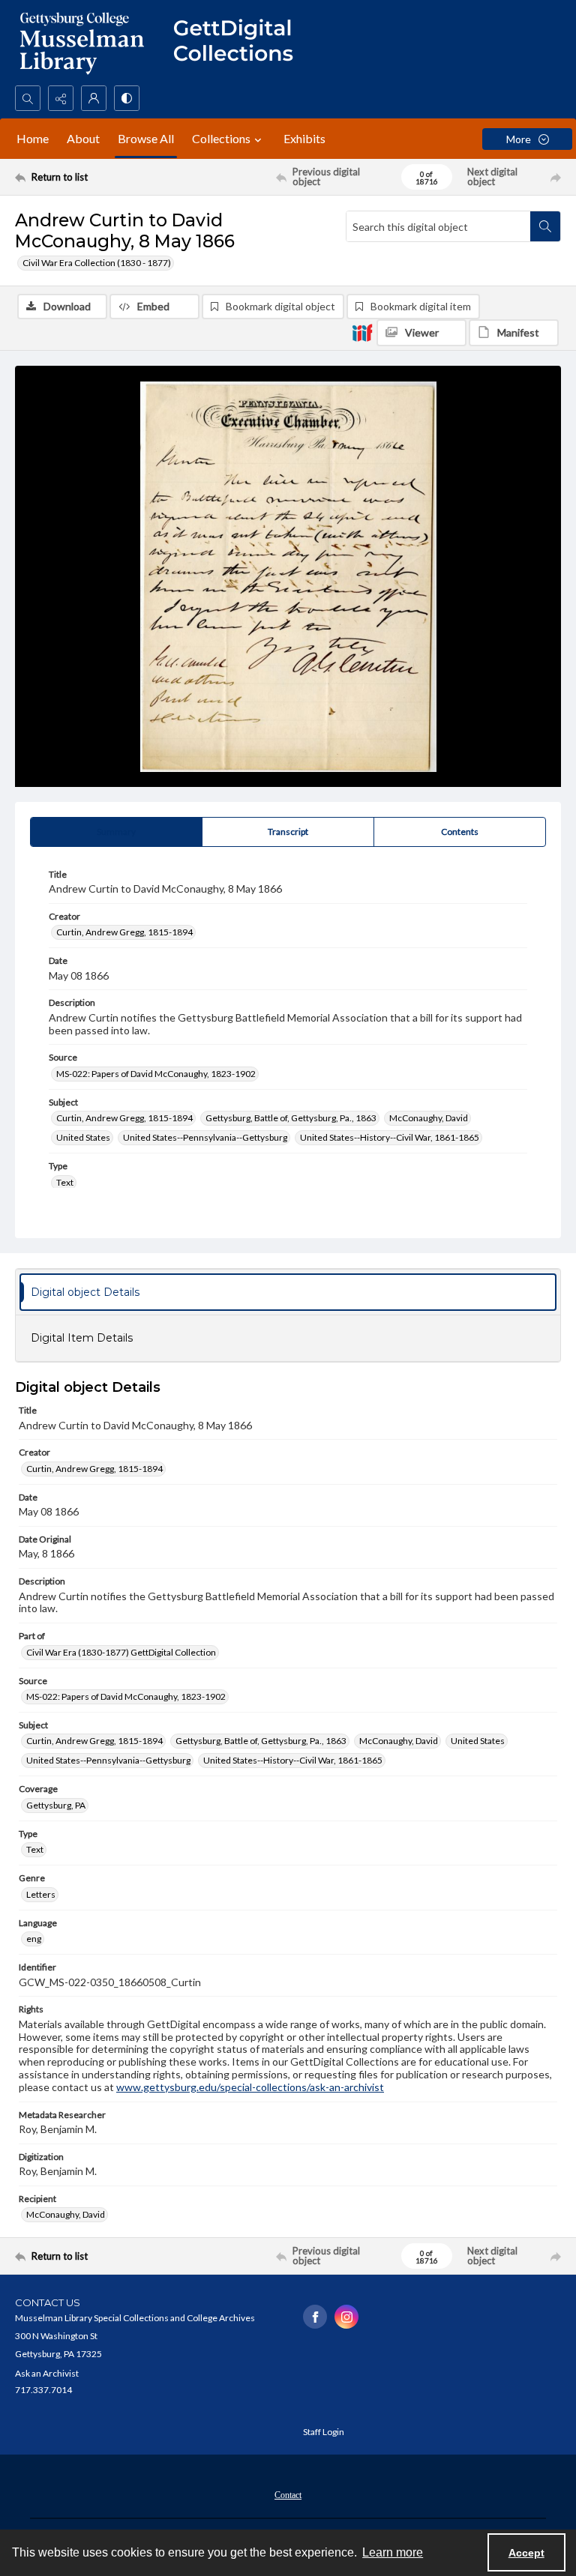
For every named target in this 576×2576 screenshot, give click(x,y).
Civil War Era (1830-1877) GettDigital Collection (121, 1652)
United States (83, 1137)
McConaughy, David (429, 1118)
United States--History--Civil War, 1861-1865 (390, 1137)
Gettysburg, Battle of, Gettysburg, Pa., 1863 (291, 1118)
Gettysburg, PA (56, 1805)
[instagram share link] (346, 2317)
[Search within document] (545, 226)
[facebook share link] (315, 2317)
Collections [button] (221, 138)
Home (33, 138)
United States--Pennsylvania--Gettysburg (205, 1137)
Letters (41, 1894)
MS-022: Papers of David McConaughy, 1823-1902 (156, 1074)
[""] (240, 43)
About (83, 138)
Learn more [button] (393, 2552)
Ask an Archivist (47, 2373)
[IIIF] (362, 332)
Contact (288, 2495)
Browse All (146, 138)
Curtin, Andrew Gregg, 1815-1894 (124, 932)
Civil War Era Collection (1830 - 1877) (97, 263)
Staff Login (324, 2432)
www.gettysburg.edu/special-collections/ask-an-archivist (250, 2087)
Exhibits (304, 138)
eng (34, 1939)
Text (65, 1182)
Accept (526, 2553)
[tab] (116, 832)
